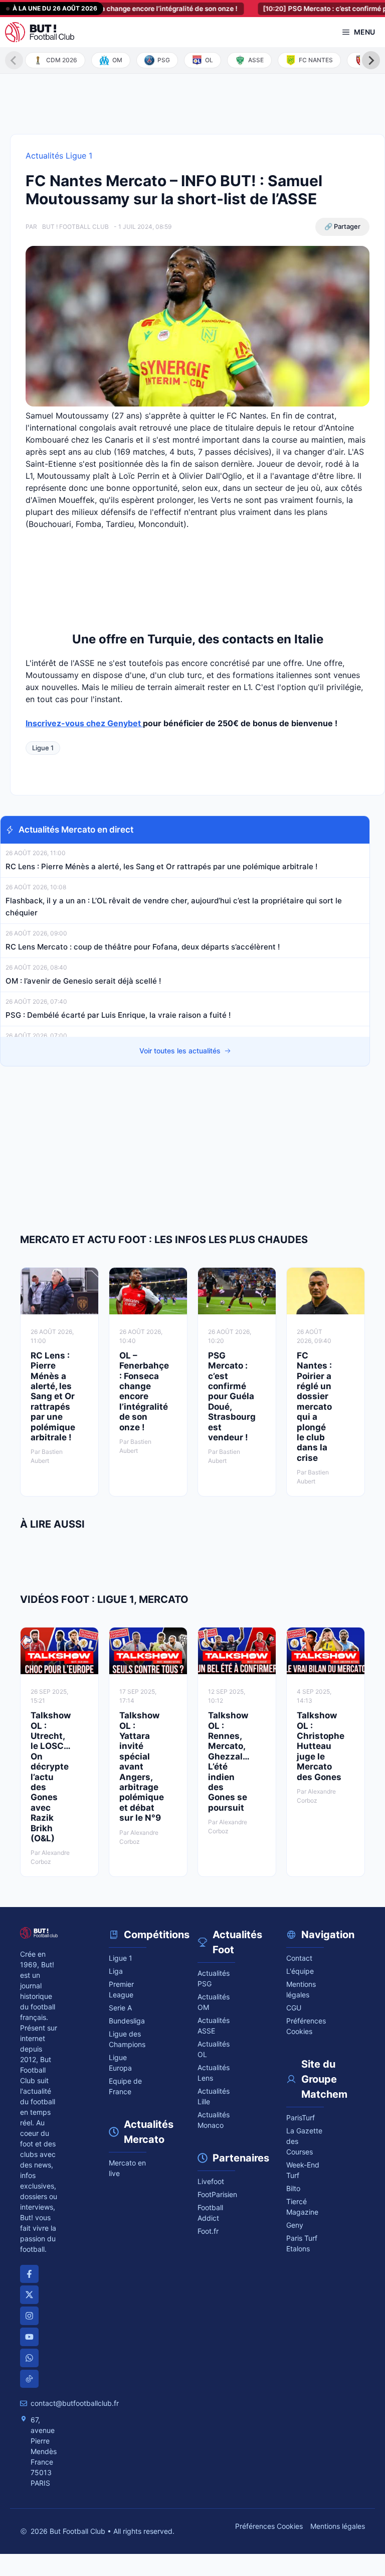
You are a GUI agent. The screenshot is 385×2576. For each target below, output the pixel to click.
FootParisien (216, 2194)
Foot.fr (208, 2231)
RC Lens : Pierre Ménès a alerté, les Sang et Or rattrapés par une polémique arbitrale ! (161, 866)
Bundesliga (127, 2021)
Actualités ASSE (214, 2025)
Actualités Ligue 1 (59, 156)
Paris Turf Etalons (302, 2243)
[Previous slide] (14, 60)
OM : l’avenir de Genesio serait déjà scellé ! (83, 981)
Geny (295, 2225)
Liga (116, 1971)
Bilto (293, 2188)
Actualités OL (214, 2049)
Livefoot (211, 2181)
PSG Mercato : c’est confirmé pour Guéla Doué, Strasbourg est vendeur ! (232, 1396)
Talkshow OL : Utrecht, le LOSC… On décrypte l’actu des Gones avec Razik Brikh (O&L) (51, 1777)
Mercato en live (127, 2168)
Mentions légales (301, 1989)
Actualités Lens (214, 2073)
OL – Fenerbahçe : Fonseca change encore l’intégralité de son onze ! (144, 1391)
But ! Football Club (75, 227)
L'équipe (300, 1971)
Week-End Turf (303, 2170)
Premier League (121, 1989)
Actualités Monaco (214, 2120)
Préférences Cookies (269, 2526)
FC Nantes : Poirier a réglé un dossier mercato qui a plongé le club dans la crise (314, 1407)
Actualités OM (214, 2002)
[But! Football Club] (40, 32)
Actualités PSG (214, 1978)
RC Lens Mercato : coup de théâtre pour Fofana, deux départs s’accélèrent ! (144, 947)
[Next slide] (371, 60)
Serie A (120, 2008)
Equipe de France (125, 2086)
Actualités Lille (214, 2096)
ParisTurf (301, 2118)
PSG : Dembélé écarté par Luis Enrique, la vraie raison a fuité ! (118, 1015)
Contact (299, 1958)
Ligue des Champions (127, 2039)
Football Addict (210, 2213)
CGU (294, 2008)
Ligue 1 (43, 748)
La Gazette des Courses (304, 2141)
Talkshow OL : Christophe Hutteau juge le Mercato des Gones (321, 1746)
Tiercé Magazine (302, 2207)
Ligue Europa (120, 2063)
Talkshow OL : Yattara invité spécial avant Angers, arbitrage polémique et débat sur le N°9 (142, 1767)
